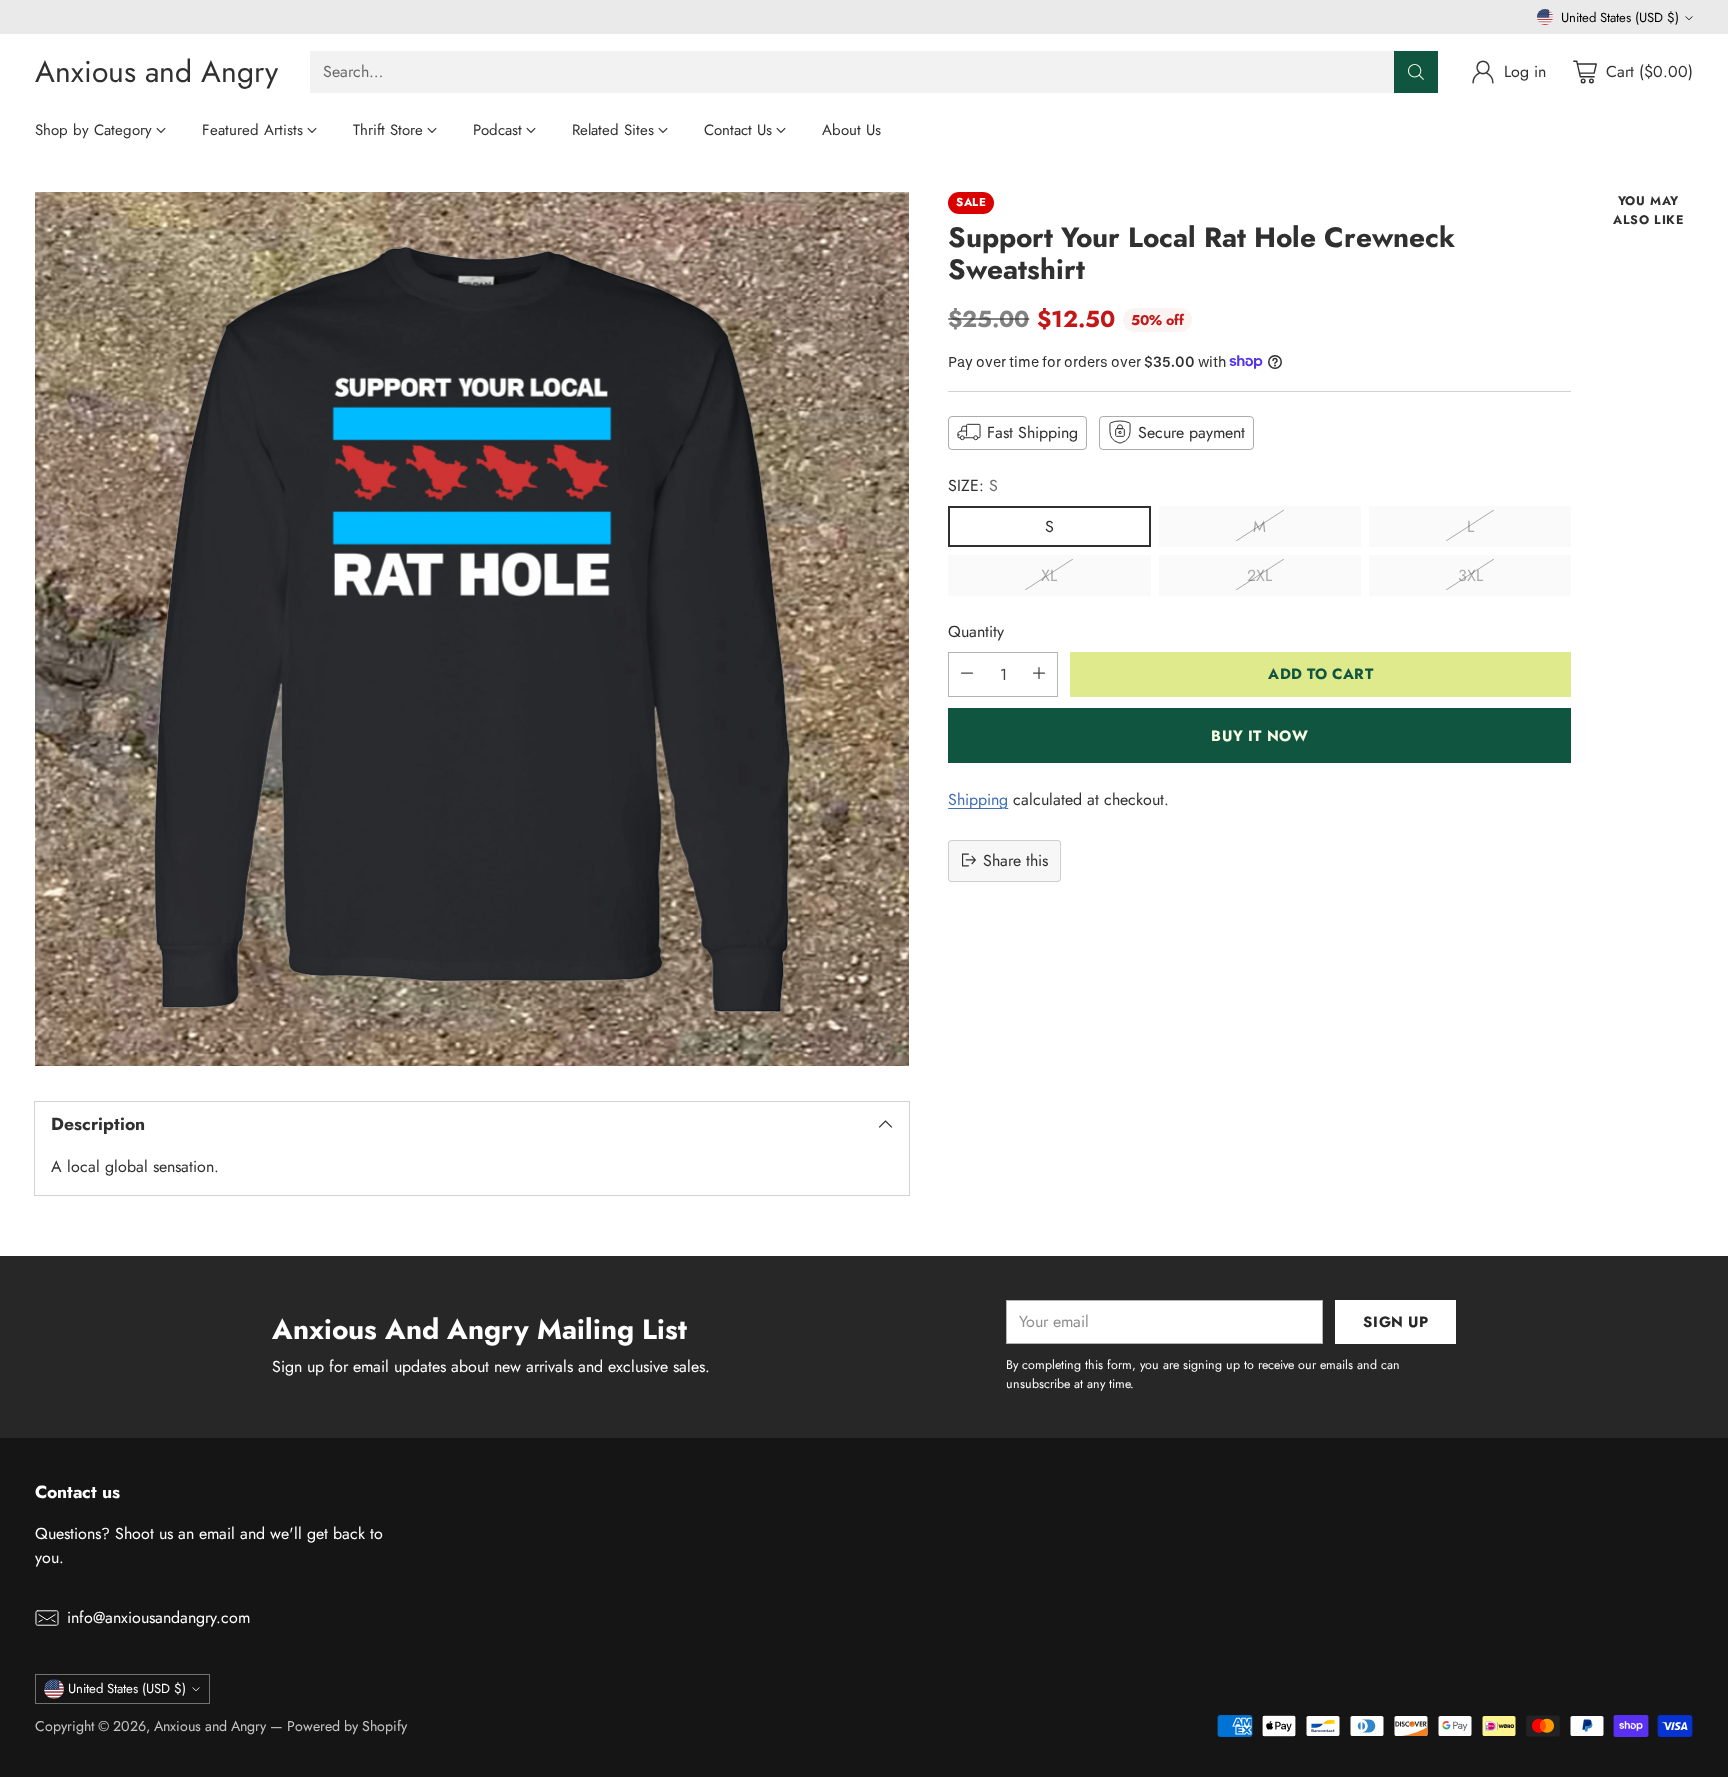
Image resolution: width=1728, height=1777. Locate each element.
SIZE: (973, 484)
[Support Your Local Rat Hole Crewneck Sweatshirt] (472, 629)
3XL (1470, 574)
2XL (1259, 574)
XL (1049, 574)
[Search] (1416, 72)
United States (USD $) (1620, 17)
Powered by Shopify (347, 1726)
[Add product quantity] (1039, 673)
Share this (1015, 859)
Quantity (976, 630)
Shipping (978, 798)
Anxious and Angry (210, 1726)
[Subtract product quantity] (967, 673)
